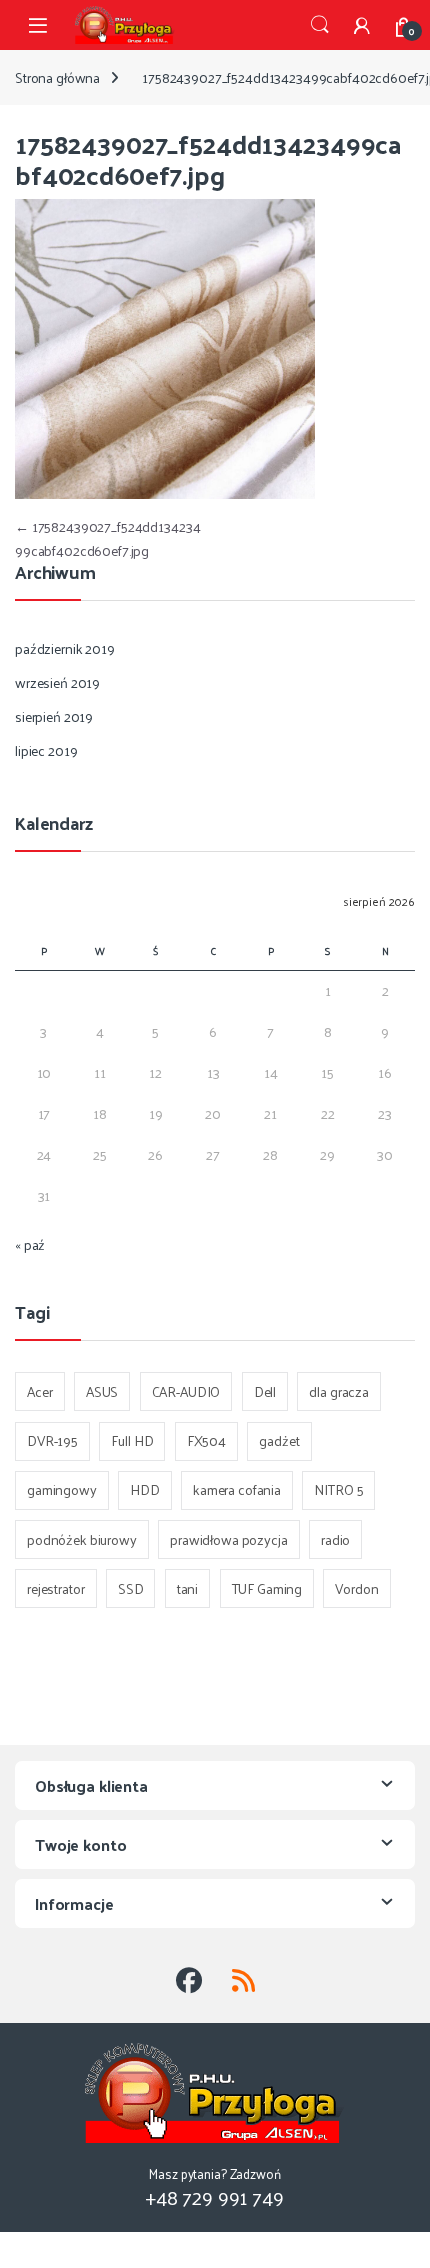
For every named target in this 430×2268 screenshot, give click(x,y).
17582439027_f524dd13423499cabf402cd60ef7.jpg (107, 538)
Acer (39, 1391)
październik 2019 (65, 648)
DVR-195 (52, 1440)
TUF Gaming (267, 1588)
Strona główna (57, 77)
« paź (30, 1244)
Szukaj (320, 25)
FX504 (206, 1440)
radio (335, 1539)
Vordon (356, 1588)
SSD (131, 1588)
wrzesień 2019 (57, 682)
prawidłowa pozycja (228, 1539)
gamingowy (62, 1489)
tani (187, 1588)
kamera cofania (237, 1489)
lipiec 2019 (46, 750)
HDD (145, 1489)
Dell (265, 1391)
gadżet (279, 1440)
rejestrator (55, 1588)
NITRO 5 (338, 1489)
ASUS (102, 1391)
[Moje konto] (362, 25)
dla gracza (339, 1391)
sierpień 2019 (54, 716)
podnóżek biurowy (82, 1539)
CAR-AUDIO (186, 1391)
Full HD (132, 1440)
